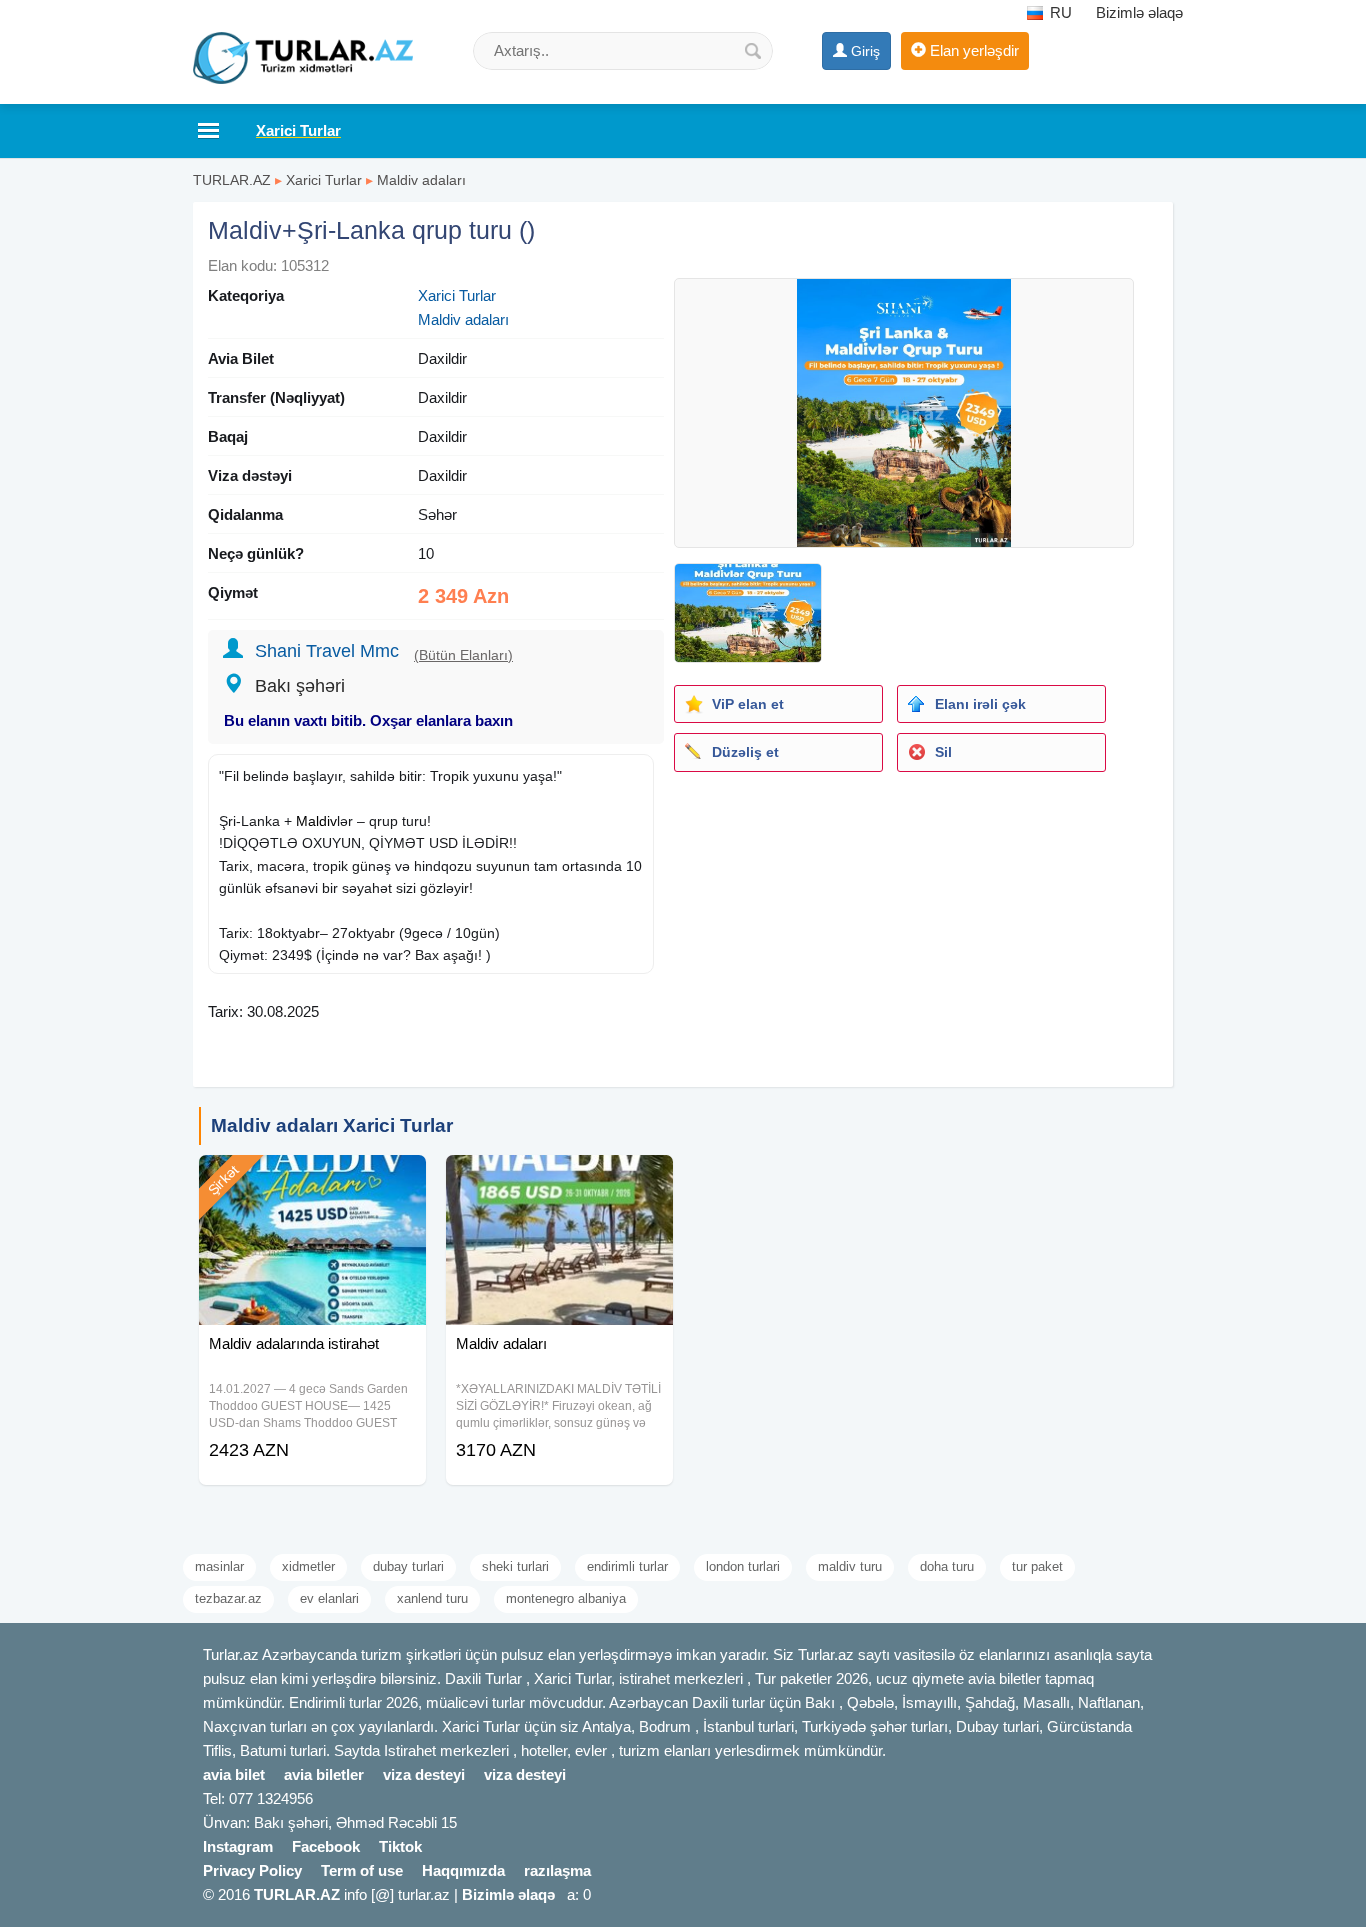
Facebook (326, 1846)
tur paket (1037, 1566)
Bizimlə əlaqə (1139, 12)
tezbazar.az (228, 1598)
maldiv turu (850, 1566)
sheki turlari (515, 1566)
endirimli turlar (627, 1566)
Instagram (238, 1846)
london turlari (743, 1566)
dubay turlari (408, 1566)
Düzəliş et (745, 752)
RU (1059, 12)
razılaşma (557, 1870)
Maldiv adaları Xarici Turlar (332, 1125)
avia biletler (324, 1774)
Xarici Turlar (324, 180)
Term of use (362, 1870)
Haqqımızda (463, 1870)
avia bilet (234, 1774)
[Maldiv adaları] (559, 1180)
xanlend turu (432, 1598)
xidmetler (308, 1566)
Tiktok (400, 1846)
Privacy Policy (252, 1870)
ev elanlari (329, 1598)
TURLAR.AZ (232, 180)
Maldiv (316, 821)
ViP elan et (748, 704)
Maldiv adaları (421, 180)
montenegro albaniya (566, 1598)
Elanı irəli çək (980, 704)
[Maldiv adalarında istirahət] (312, 1180)
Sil (943, 752)
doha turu (947, 1566)
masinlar (219, 1566)
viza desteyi (424, 1774)
